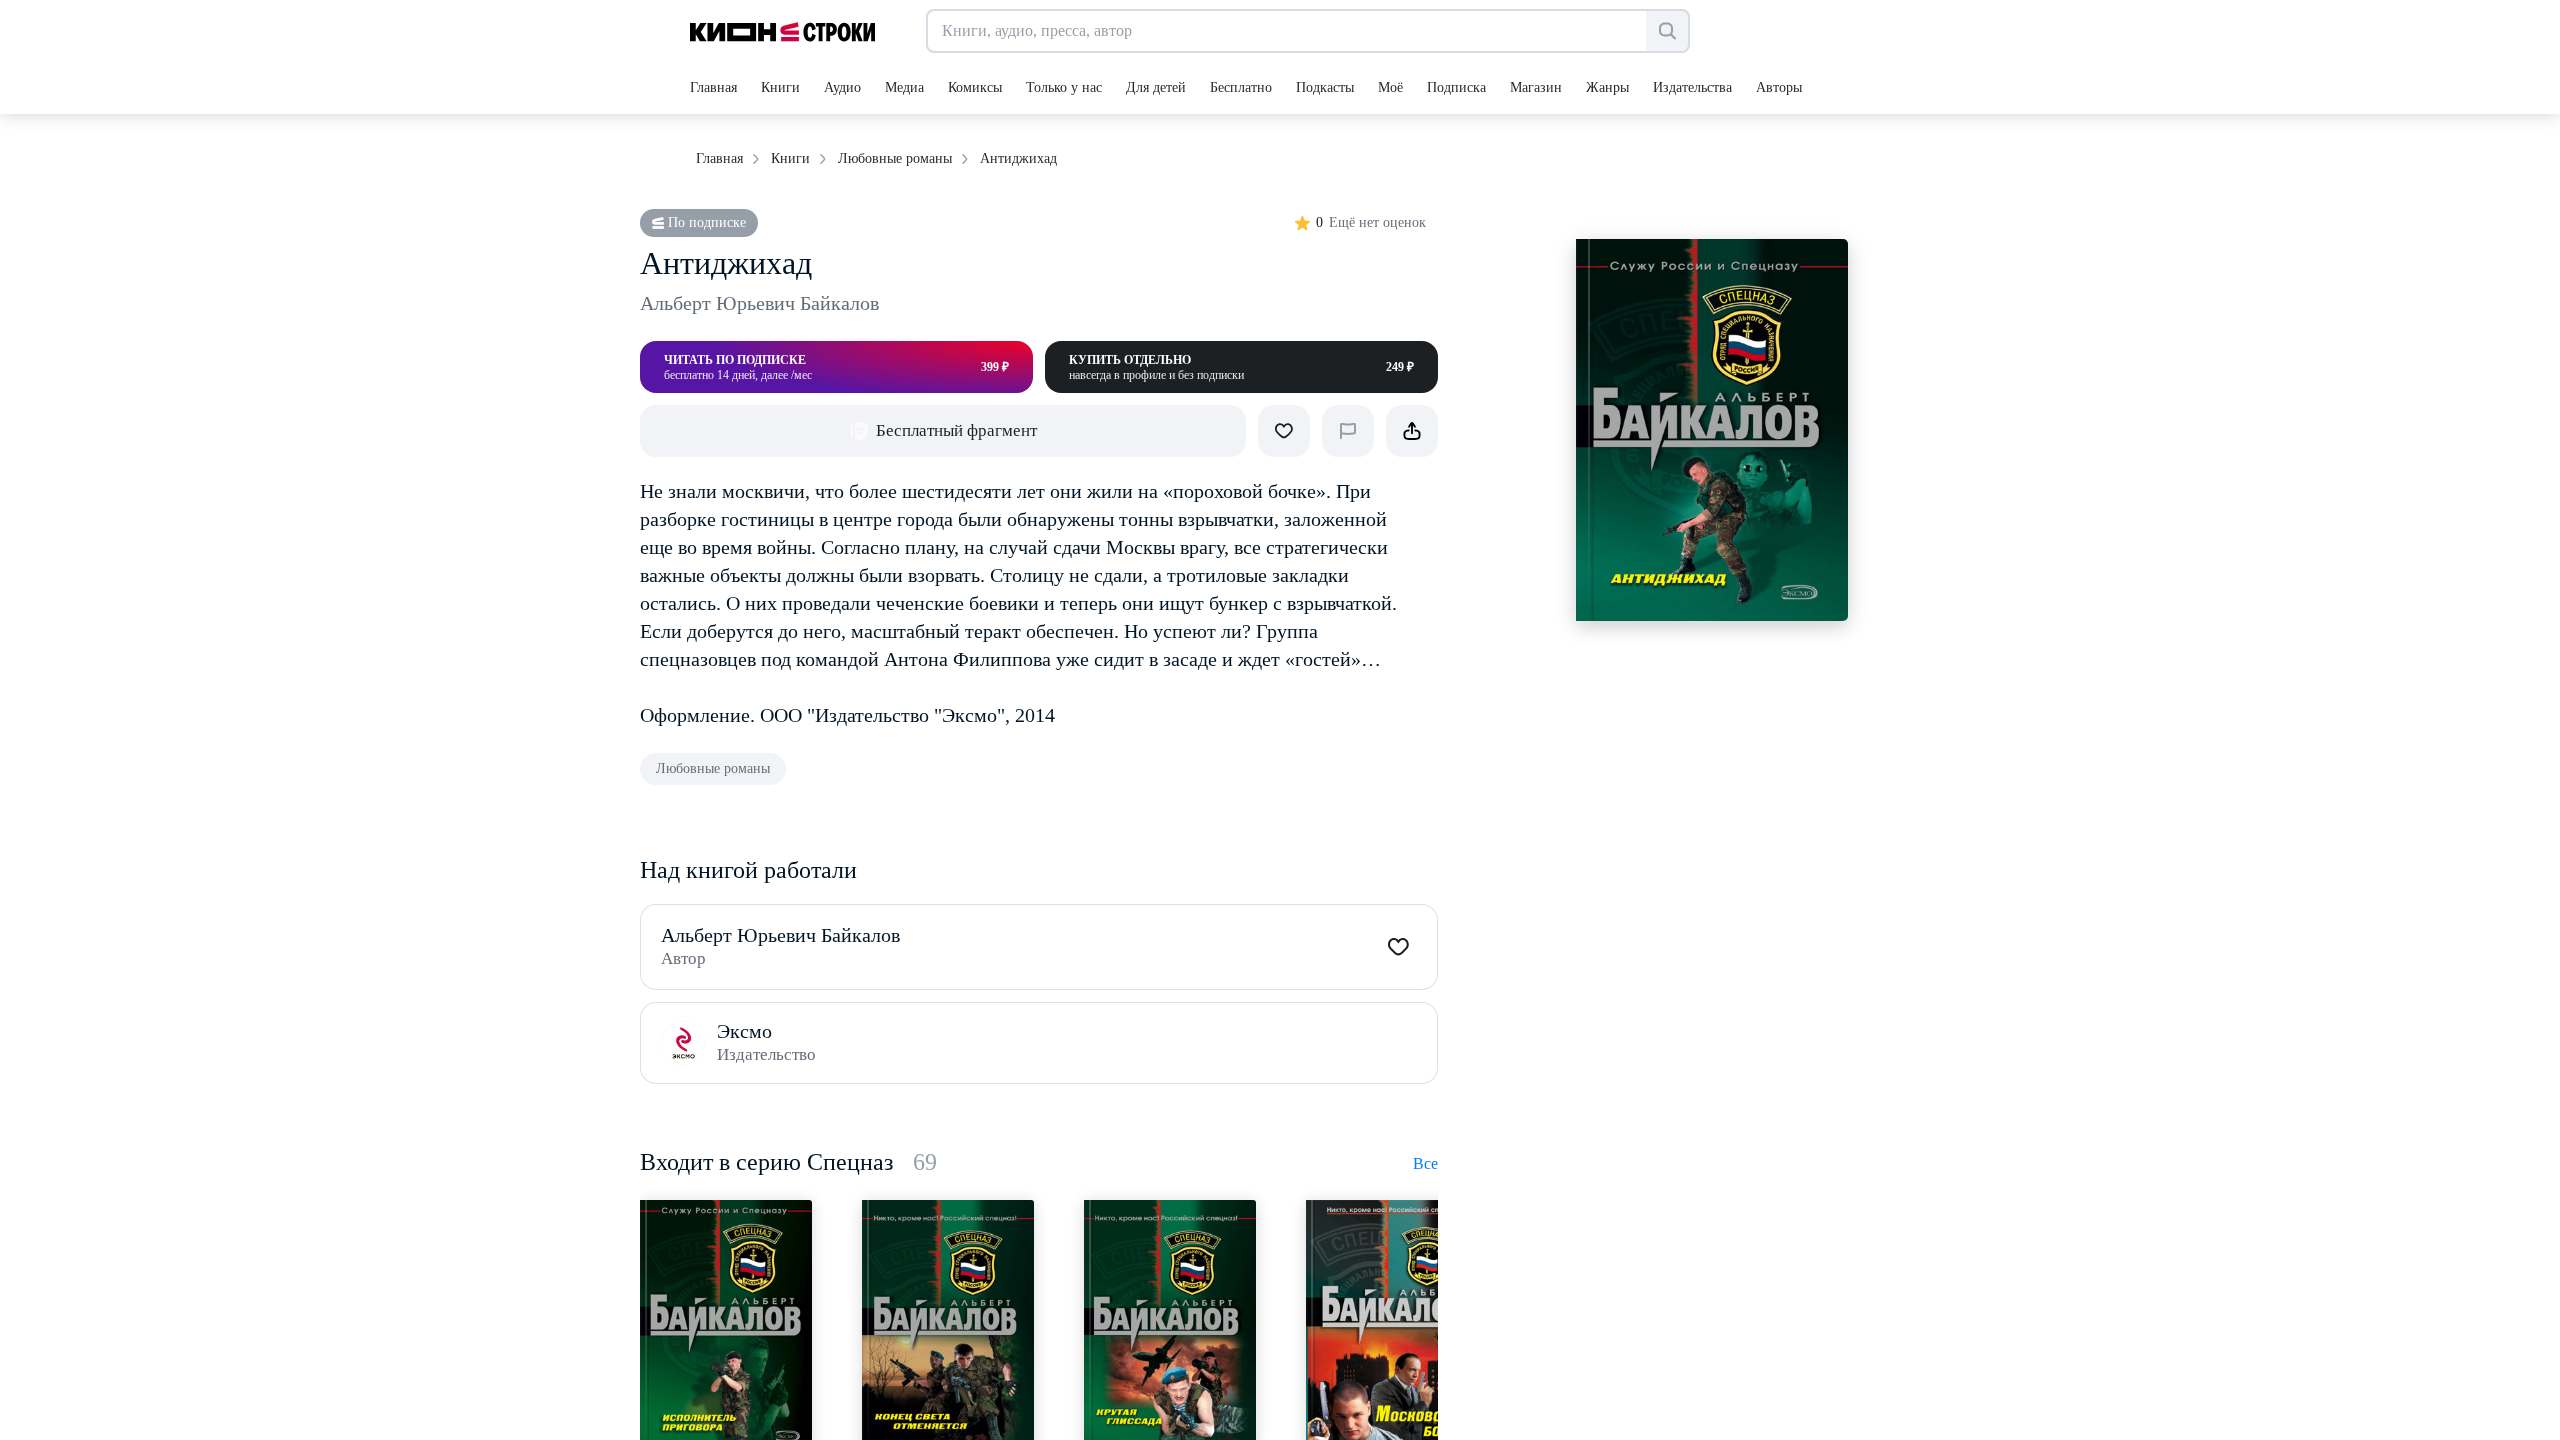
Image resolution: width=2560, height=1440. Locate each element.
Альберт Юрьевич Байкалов (759, 303)
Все (1425, 1163)
